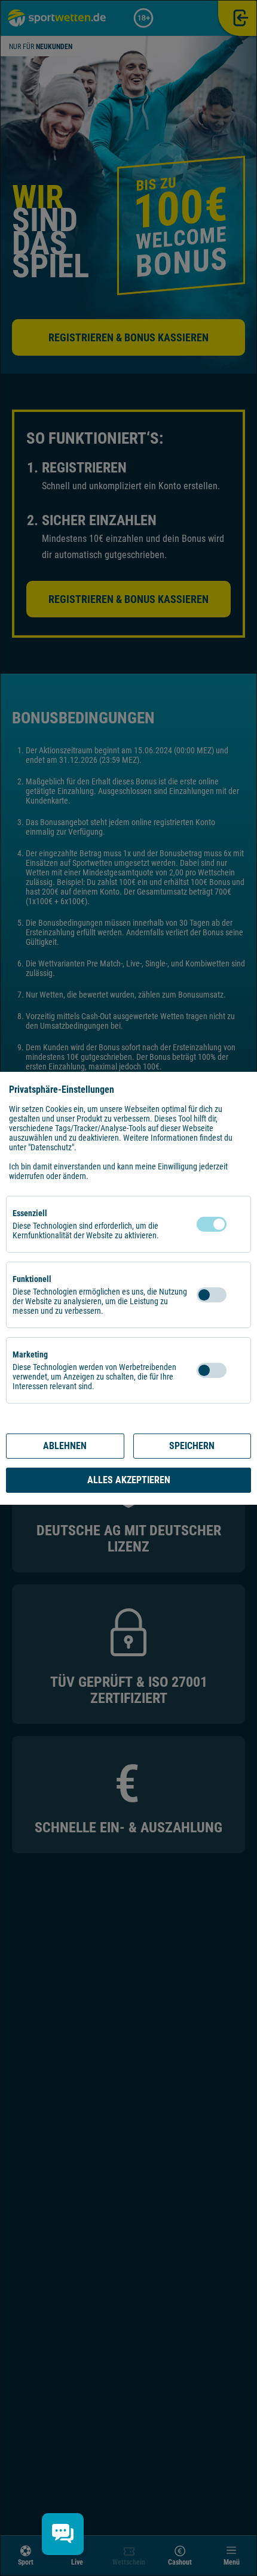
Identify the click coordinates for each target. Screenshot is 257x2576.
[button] (238, 1224)
